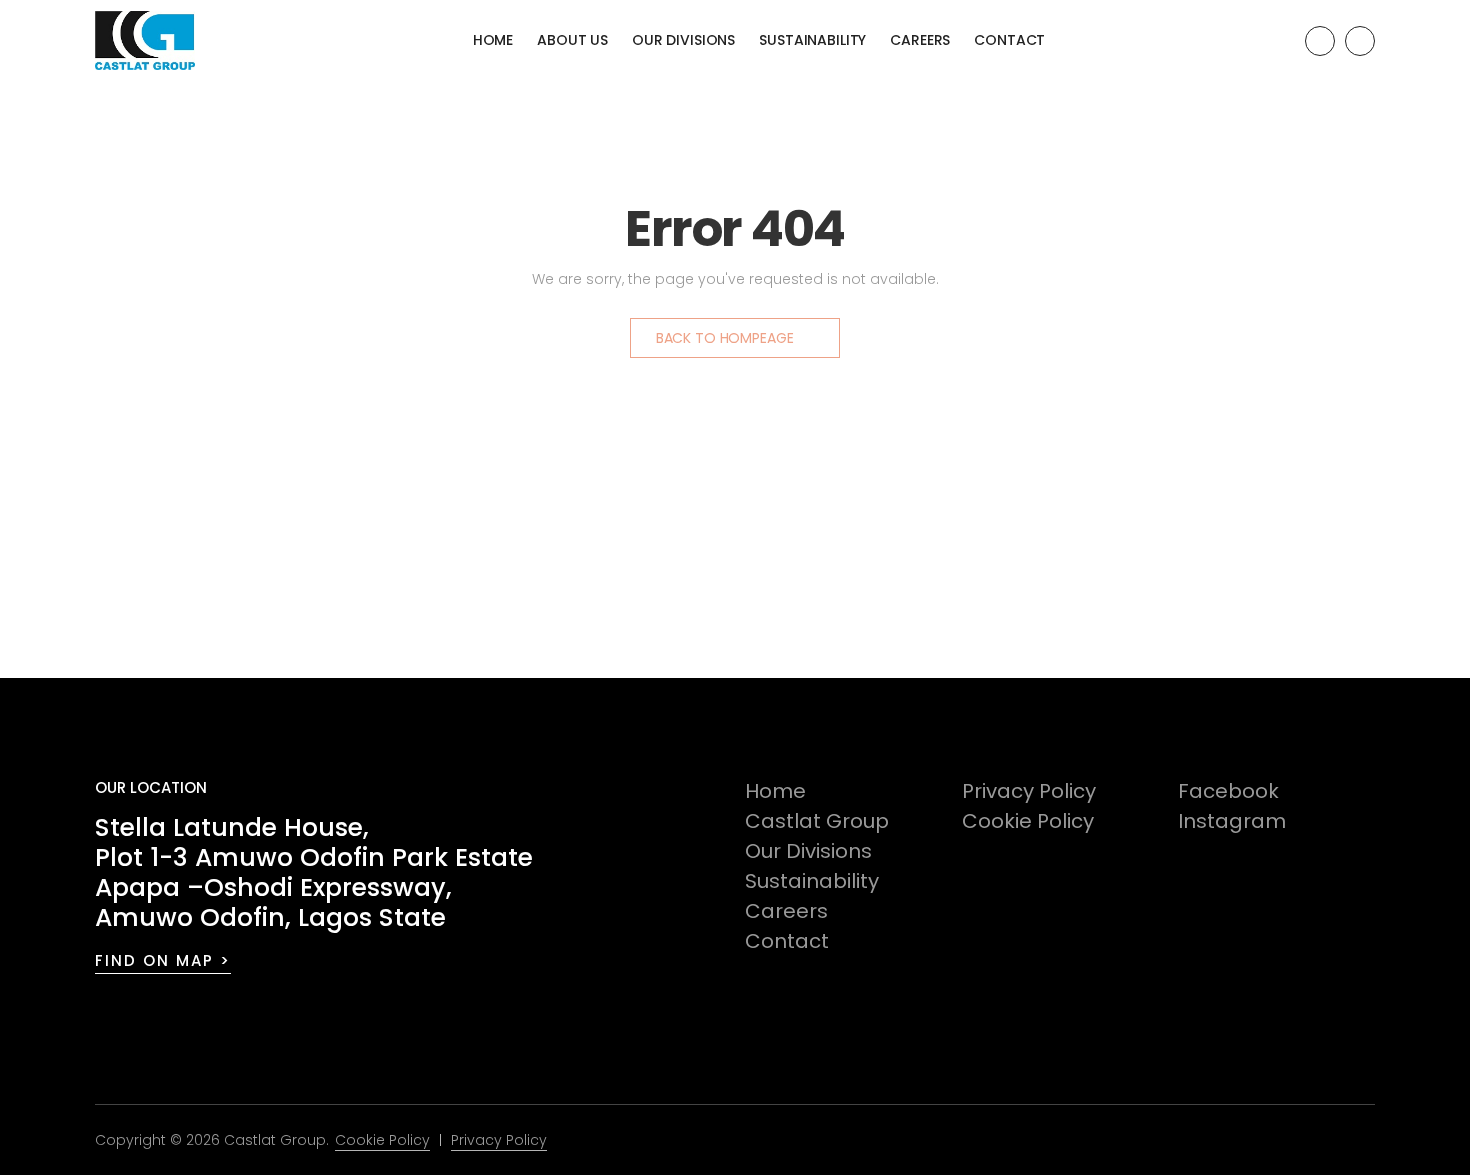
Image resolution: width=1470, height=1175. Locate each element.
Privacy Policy (1029, 791)
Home (493, 40)
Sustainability (812, 40)
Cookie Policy (1028, 821)
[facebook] (1320, 41)
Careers (920, 40)
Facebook (1228, 791)
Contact (1009, 40)
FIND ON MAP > (163, 960)
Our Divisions (683, 40)
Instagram (1232, 821)
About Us (572, 40)
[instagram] (1360, 41)
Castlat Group (817, 821)
